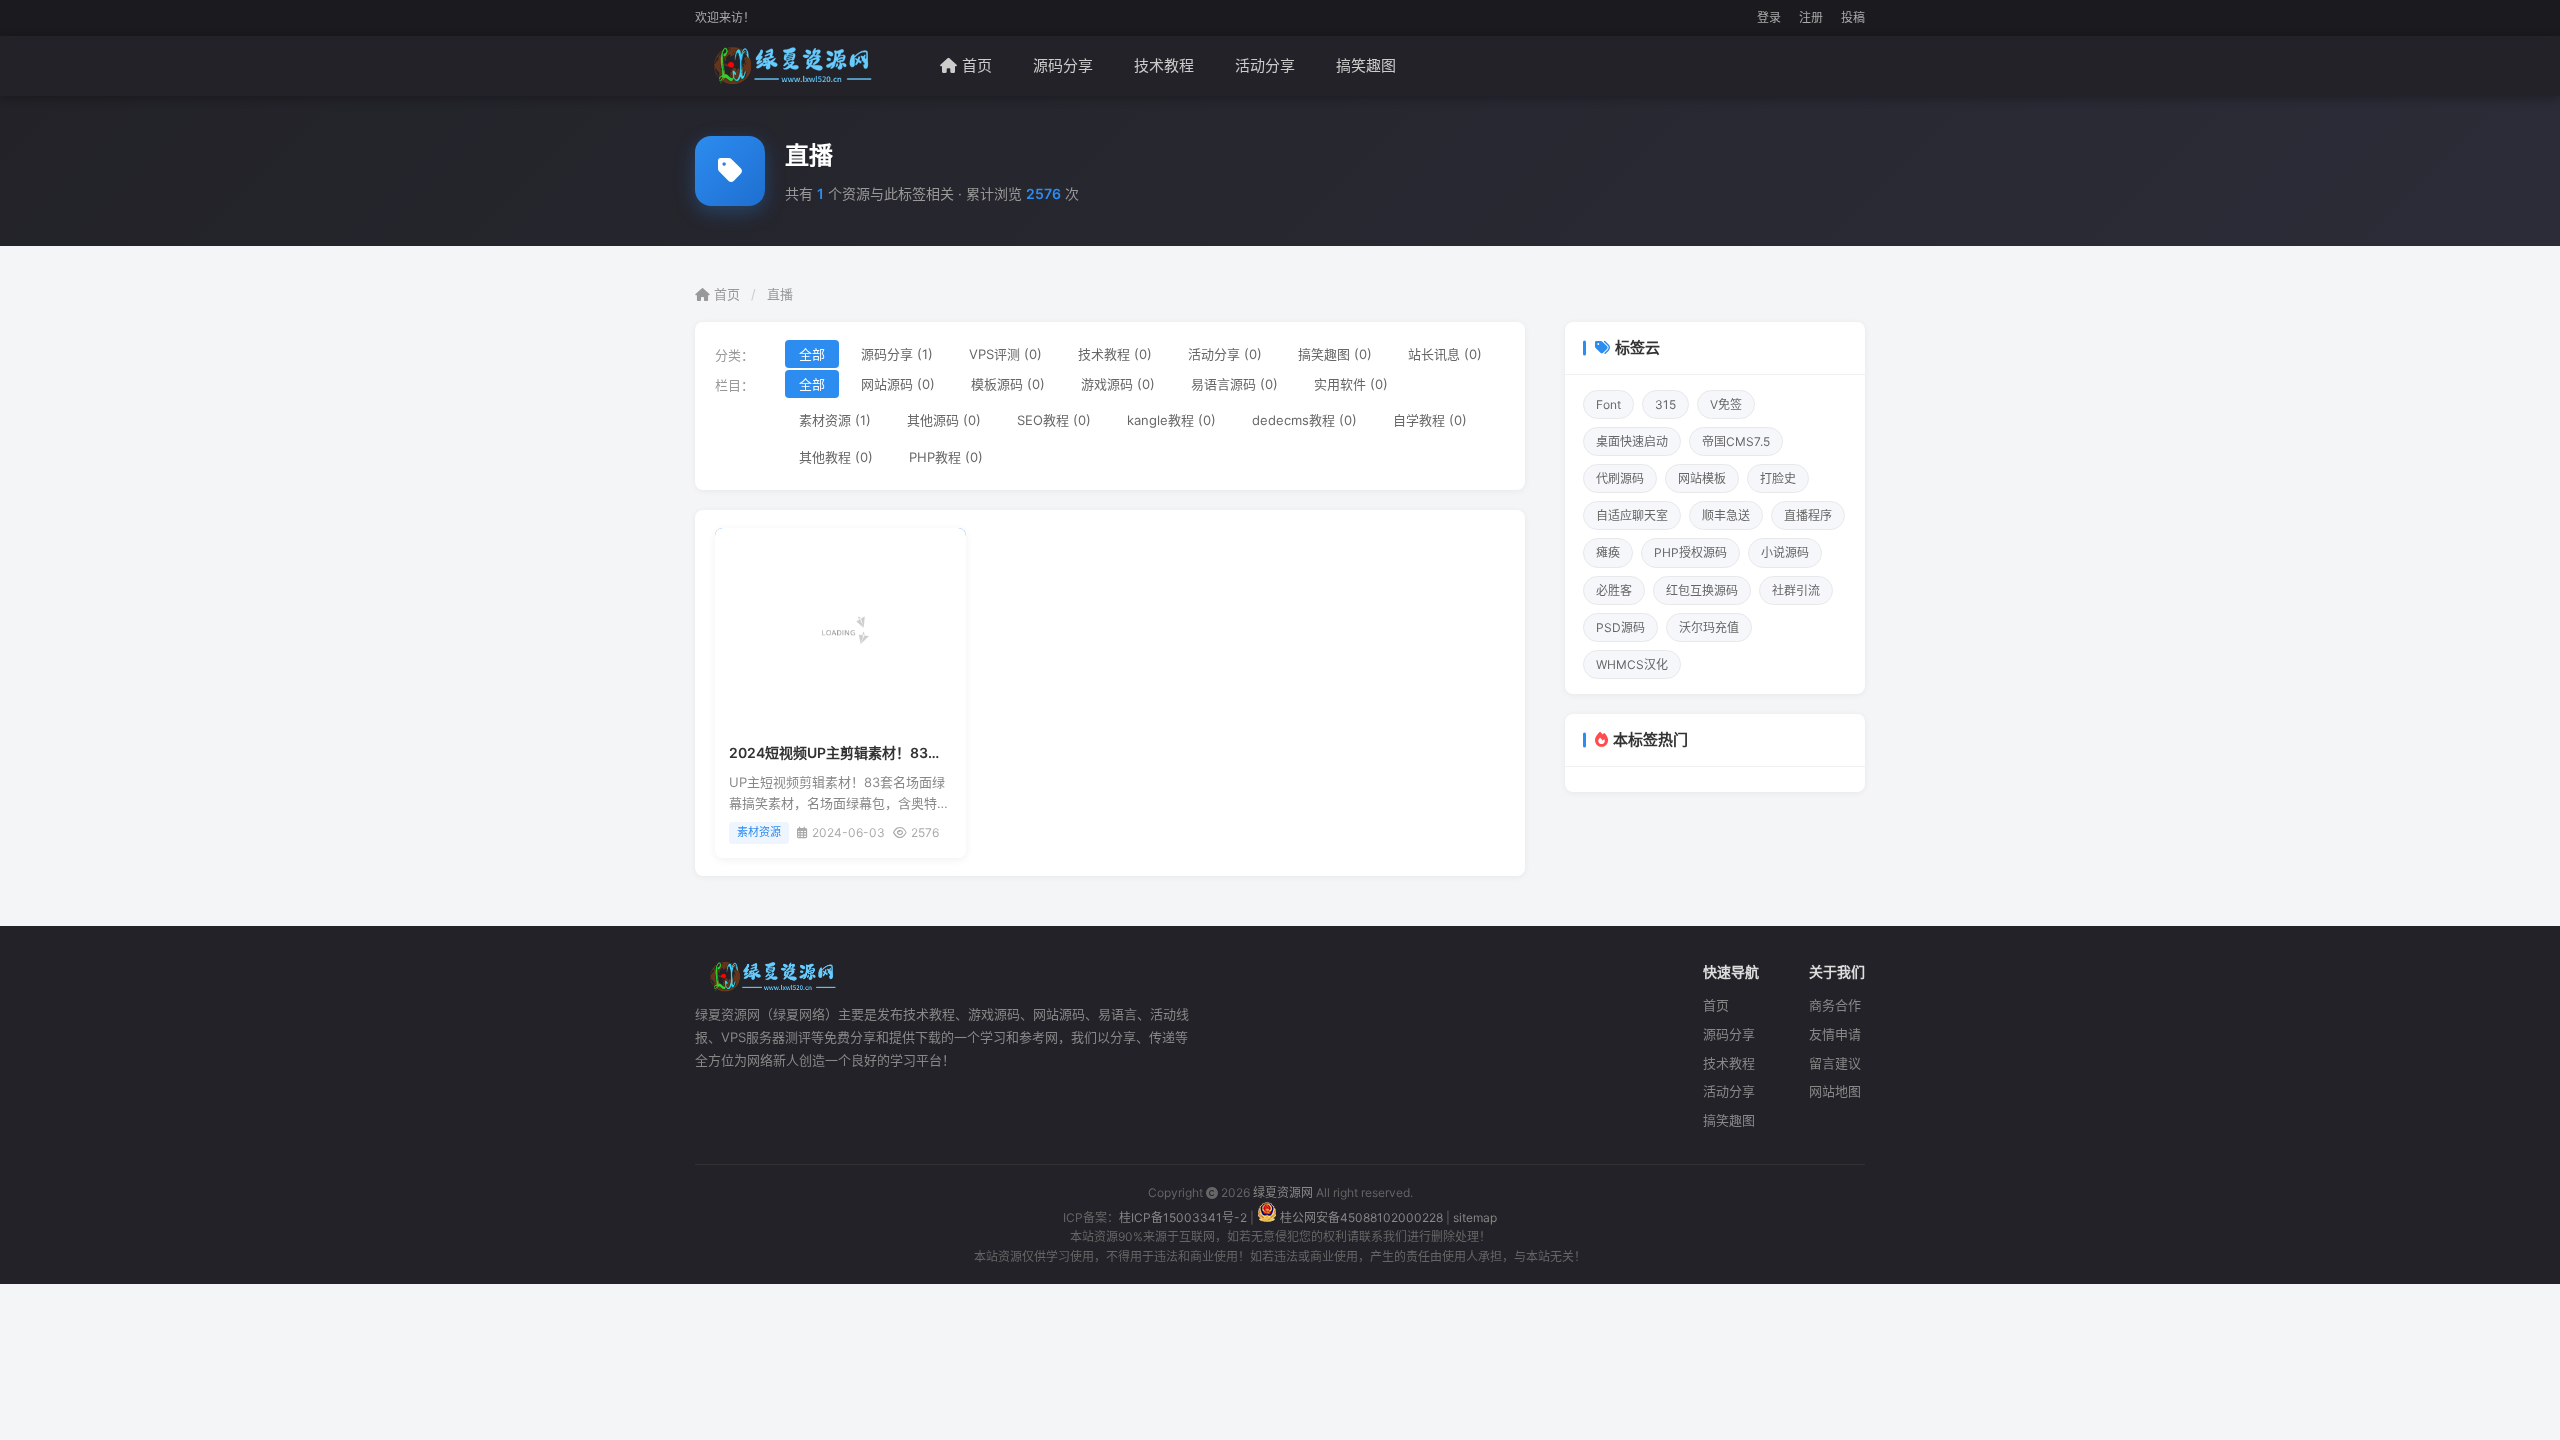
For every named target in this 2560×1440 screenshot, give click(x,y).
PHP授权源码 (1690, 552)
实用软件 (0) (1351, 384)
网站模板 (1702, 478)
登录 (1769, 17)
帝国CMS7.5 (1736, 441)
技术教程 (1164, 65)
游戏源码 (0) (1118, 384)
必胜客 (1614, 590)
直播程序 (1808, 515)
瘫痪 (1608, 552)
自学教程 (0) (1430, 420)
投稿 (1853, 17)
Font (1608, 404)
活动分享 (1265, 65)
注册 (1811, 17)
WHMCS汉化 (1632, 664)
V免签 (1726, 404)
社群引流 (1796, 590)
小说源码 (1785, 552)
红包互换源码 (1702, 590)
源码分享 (1063, 65)
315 (1665, 404)
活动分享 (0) (1225, 354)
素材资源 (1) (835, 420)
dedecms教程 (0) (1304, 420)
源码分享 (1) (897, 354)
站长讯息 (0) (1445, 354)
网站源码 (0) (898, 384)
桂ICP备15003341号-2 (1183, 1217)
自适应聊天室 (1632, 515)
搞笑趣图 (1366, 65)
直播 (780, 294)
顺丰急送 (1726, 515)
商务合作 (1835, 1005)
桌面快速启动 (1632, 441)
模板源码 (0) (1008, 384)
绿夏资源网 (1283, 1192)
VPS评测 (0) (1005, 354)
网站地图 (1835, 1091)
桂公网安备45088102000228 (1361, 1217)
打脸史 (1778, 478)
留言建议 (1835, 1063)
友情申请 (1835, 1034)
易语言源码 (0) (1234, 384)
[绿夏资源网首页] (788, 66)
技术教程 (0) (1115, 354)
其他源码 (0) (944, 420)
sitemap (1475, 1217)
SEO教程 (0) (1054, 420)
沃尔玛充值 (1709, 627)
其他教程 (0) (836, 457)
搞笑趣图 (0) (1335, 354)
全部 (812, 354)
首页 (977, 65)
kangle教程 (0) (1171, 420)
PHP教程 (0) (946, 457)
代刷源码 (1620, 478)
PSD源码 (1620, 627)
